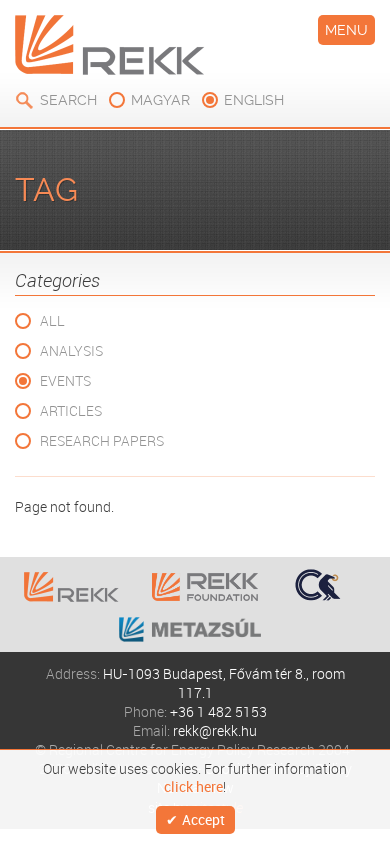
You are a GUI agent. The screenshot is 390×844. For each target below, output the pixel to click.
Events (65, 380)
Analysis (71, 350)
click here (193, 787)
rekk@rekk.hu (215, 730)
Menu (346, 30)
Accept (203, 819)
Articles (71, 410)
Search (68, 100)
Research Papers (102, 440)
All (52, 320)
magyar (160, 100)
